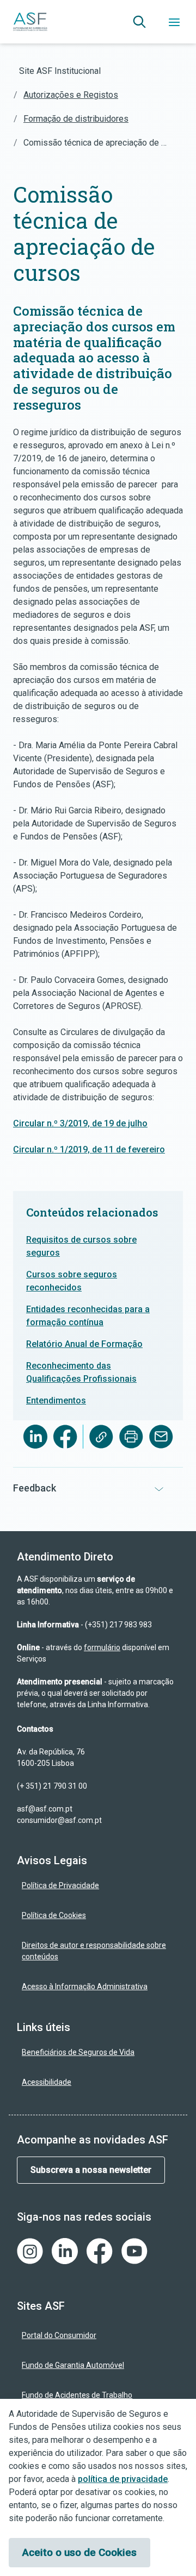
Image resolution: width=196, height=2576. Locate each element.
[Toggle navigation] (174, 22)
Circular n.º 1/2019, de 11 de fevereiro (89, 1149)
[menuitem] (98, 1886)
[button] (139, 22)
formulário (102, 1647)
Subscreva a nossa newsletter (91, 2170)
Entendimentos (56, 1400)
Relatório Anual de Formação (84, 1344)
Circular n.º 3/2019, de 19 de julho (80, 1123)
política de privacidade (123, 2479)
